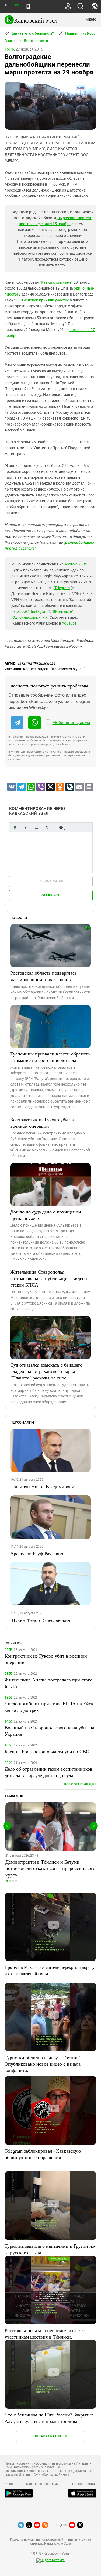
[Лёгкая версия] (28, 6)
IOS (84, 564)
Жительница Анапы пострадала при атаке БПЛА (48, 1683)
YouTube (69, 623)
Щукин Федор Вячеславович (40, 1620)
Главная (11, 41)
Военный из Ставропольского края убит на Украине (49, 1731)
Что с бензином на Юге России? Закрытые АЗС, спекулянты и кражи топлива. (49, 2418)
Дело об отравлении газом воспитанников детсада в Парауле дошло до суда (48, 1772)
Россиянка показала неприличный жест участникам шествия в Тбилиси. (46, 2333)
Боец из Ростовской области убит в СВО (47, 1751)
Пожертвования (84, 2484)
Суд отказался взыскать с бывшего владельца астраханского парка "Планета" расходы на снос (46, 1371)
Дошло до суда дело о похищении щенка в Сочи (46, 1215)
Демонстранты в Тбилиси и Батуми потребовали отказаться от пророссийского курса (50, 1868)
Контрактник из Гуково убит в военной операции (42, 1123)
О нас (9, 2484)
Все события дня (80, 1784)
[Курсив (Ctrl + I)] (26, 827)
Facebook (20, 611)
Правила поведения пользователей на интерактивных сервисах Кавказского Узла (50, 2542)
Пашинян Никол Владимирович (43, 1486)
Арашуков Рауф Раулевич (37, 1553)
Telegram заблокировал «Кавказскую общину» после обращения (43, 2154)
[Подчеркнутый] (36, 827)
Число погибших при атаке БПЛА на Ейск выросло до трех (49, 1707)
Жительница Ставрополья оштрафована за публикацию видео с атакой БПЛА (49, 1278)
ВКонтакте (62, 611)
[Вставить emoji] (61, 827)
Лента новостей (36, 41)
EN (17, 6)
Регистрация (51, 881)
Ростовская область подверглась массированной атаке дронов (43, 976)
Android (71, 564)
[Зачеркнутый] (47, 827)
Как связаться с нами (42, 2484)
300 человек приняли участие (43, 300)
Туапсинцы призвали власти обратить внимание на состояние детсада (50, 1057)
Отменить (51, 895)
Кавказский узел (56, 282)
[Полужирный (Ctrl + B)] (15, 827)
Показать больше (50, 2436)
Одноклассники (26, 617)
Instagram (40, 611)
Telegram (62, 588)
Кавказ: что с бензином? (32, 33)
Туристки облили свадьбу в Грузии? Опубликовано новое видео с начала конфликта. (43, 2064)
